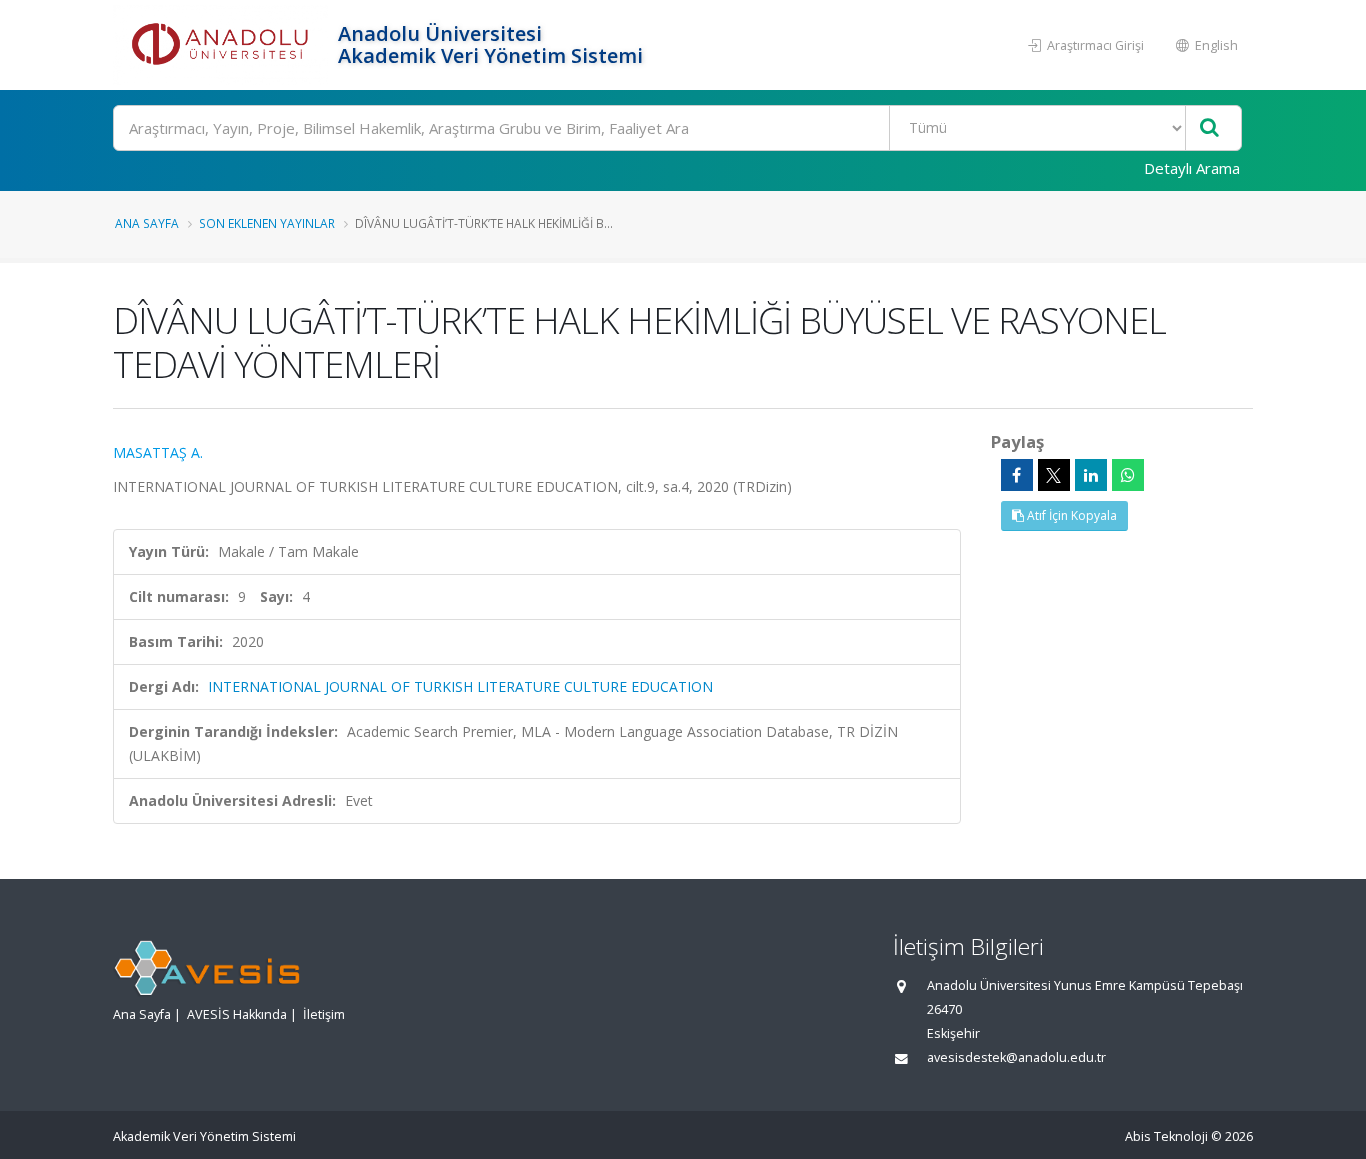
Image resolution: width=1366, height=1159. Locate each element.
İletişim (324, 1014)
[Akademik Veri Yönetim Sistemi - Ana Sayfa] (223, 45)
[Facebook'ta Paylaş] (1017, 475)
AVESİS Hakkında (237, 1014)
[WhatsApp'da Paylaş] (1128, 475)
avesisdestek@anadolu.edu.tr (1016, 1057)
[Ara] (1209, 128)
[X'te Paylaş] (1054, 475)
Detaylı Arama (1192, 168)
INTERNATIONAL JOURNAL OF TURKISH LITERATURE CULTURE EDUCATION (460, 686)
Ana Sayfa (147, 223)
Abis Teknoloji (1166, 1136)
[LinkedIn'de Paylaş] (1091, 475)
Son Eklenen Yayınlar (267, 223)
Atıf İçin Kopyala (1070, 515)
